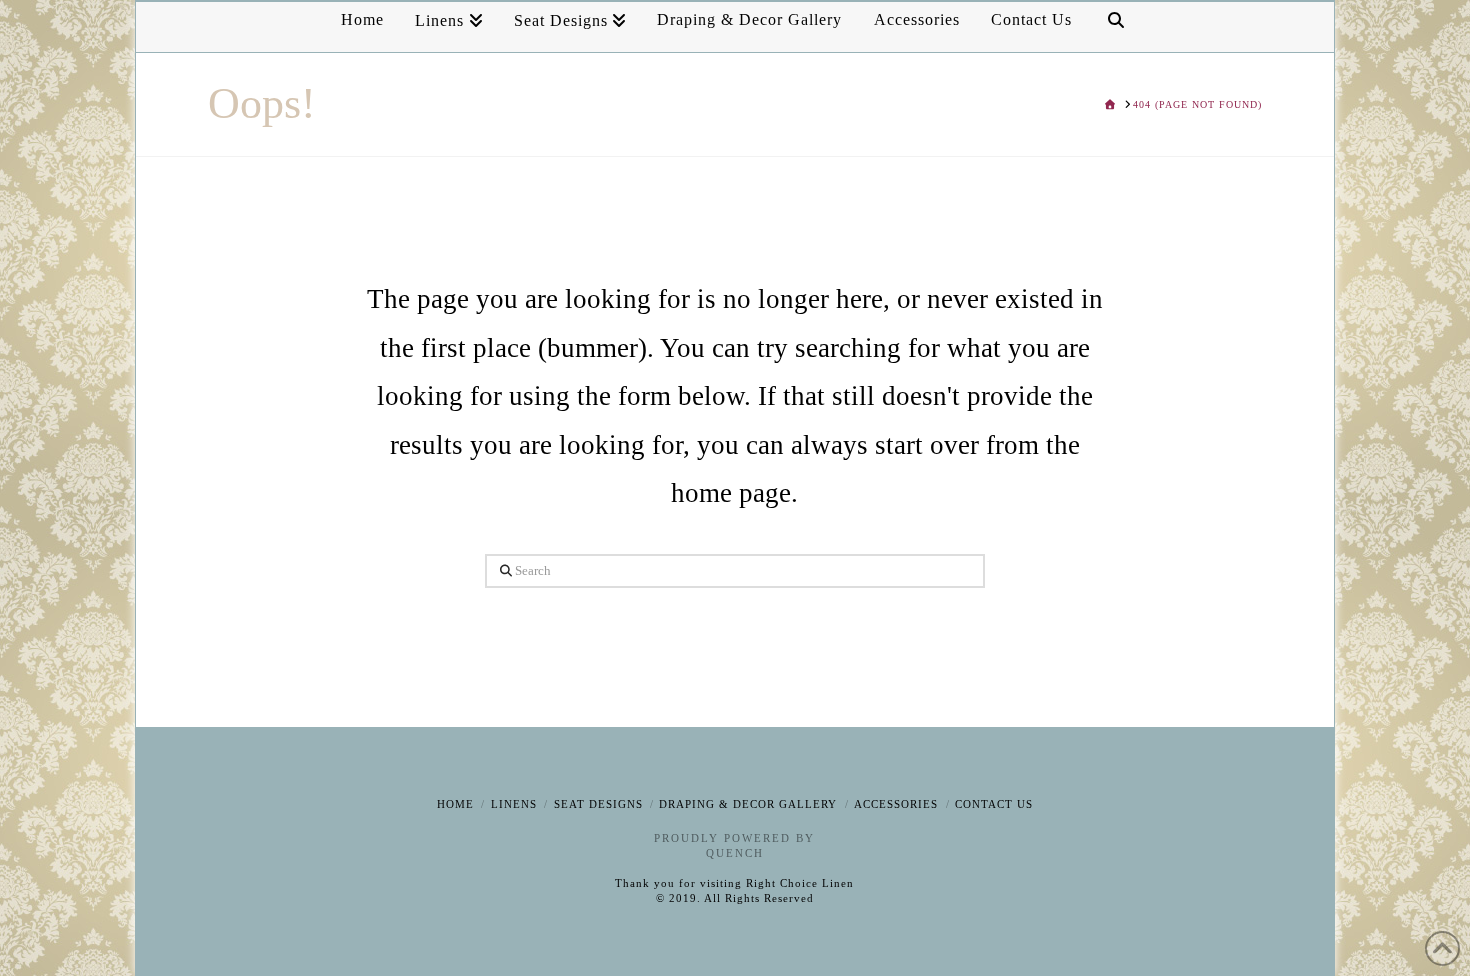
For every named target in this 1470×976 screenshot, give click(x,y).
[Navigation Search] (1116, 27)
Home (455, 804)
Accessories (896, 804)
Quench (735, 853)
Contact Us (994, 804)
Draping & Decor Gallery (748, 804)
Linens (514, 804)
